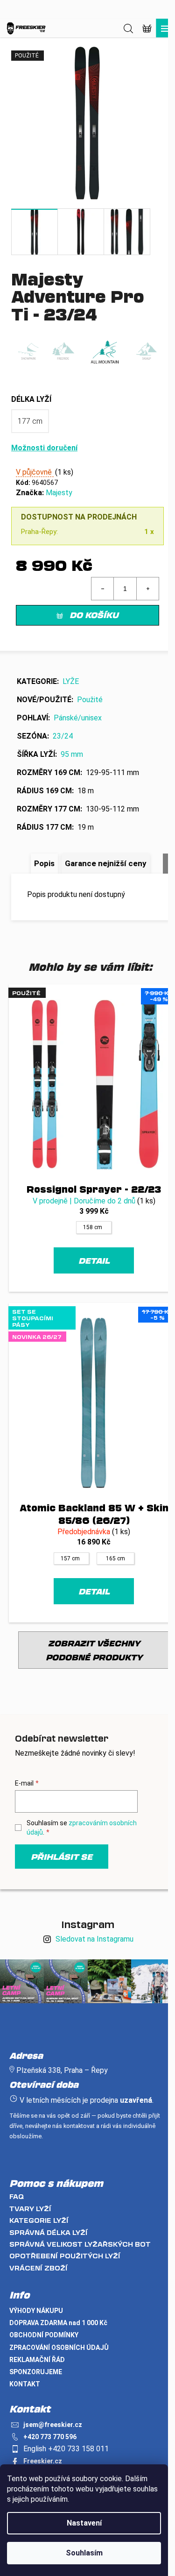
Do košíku (94, 615)
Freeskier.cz (43, 2461)
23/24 (63, 736)
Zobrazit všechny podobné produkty (94, 1650)
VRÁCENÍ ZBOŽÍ (38, 2268)
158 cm (93, 1227)
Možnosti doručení (44, 448)
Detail (94, 1260)
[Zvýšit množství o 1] (147, 589)
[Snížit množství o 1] (103, 589)
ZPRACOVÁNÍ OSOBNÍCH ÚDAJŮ (59, 2348)
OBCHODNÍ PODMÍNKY (44, 2335)
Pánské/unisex (78, 718)
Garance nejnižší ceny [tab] (106, 863)
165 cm (115, 1558)
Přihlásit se (62, 1857)
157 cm (70, 1558)
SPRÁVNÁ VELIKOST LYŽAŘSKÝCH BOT (80, 2244)
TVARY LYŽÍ (30, 2209)
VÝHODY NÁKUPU (36, 2311)
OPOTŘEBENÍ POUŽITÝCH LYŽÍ (65, 2256)
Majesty (59, 493)
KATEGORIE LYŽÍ (39, 2220)
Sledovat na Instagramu (94, 1939)
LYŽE (71, 681)
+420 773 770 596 (50, 2437)
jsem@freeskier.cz (53, 2425)
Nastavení (84, 2523)
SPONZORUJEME (36, 2372)
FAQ (17, 2196)
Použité (90, 700)
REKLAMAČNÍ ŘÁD (37, 2360)
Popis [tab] (44, 863)
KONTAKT (25, 2384)
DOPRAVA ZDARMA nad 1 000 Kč (58, 2323)
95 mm (72, 754)
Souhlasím (84, 2553)
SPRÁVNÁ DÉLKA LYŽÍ (49, 2232)
